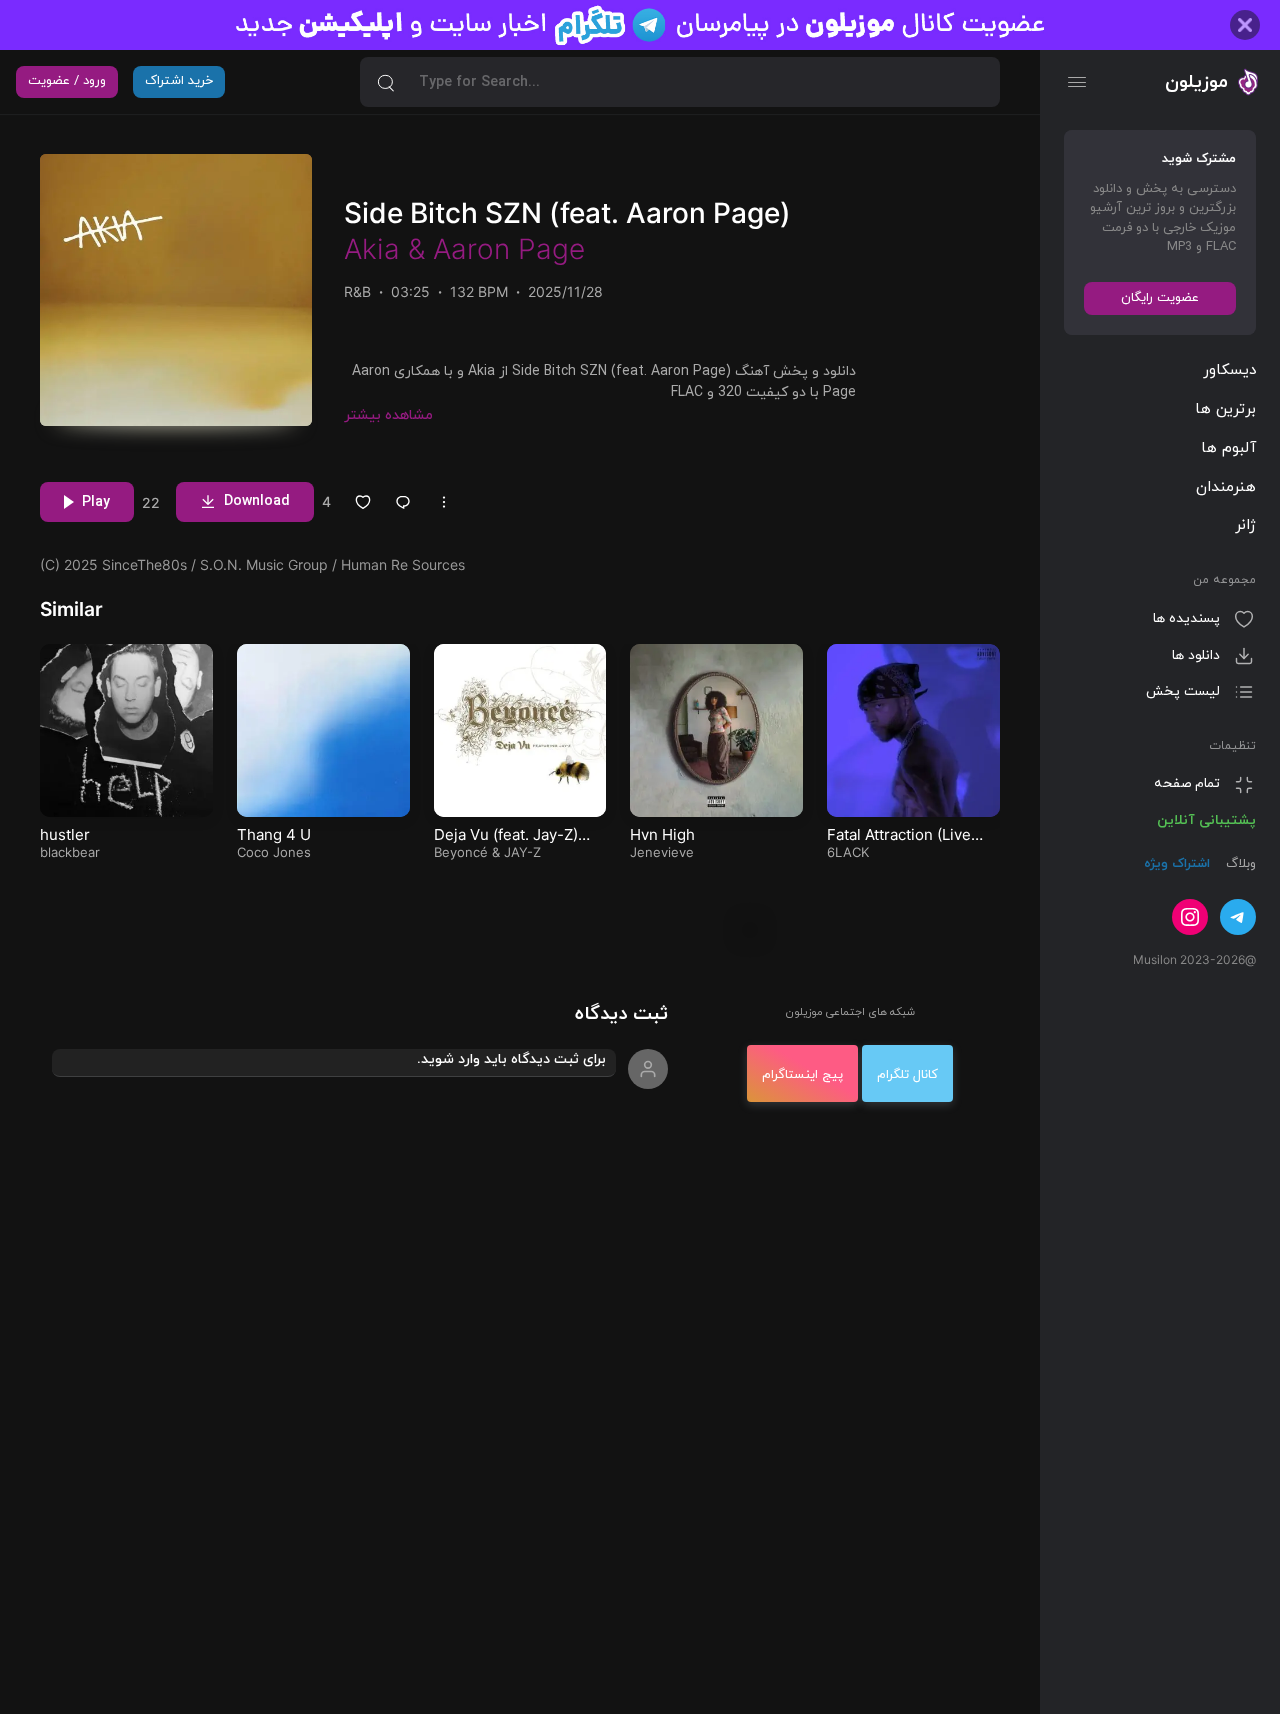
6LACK (848, 852)
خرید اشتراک (179, 81)
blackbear (70, 852)
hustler (65, 834)
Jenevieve (662, 852)
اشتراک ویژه (1177, 864)
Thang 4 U (274, 834)
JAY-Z (522, 852)
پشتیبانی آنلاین (1206, 820)
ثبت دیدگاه (621, 1014)
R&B (357, 291)
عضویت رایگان (1160, 298)
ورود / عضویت (67, 81)
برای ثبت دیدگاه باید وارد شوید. (511, 1059)
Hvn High (662, 834)
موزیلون (1196, 82)
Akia (372, 249)
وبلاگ (1239, 864)
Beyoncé (461, 852)
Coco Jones (274, 852)
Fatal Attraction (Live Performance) (899, 844)
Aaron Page (509, 249)
